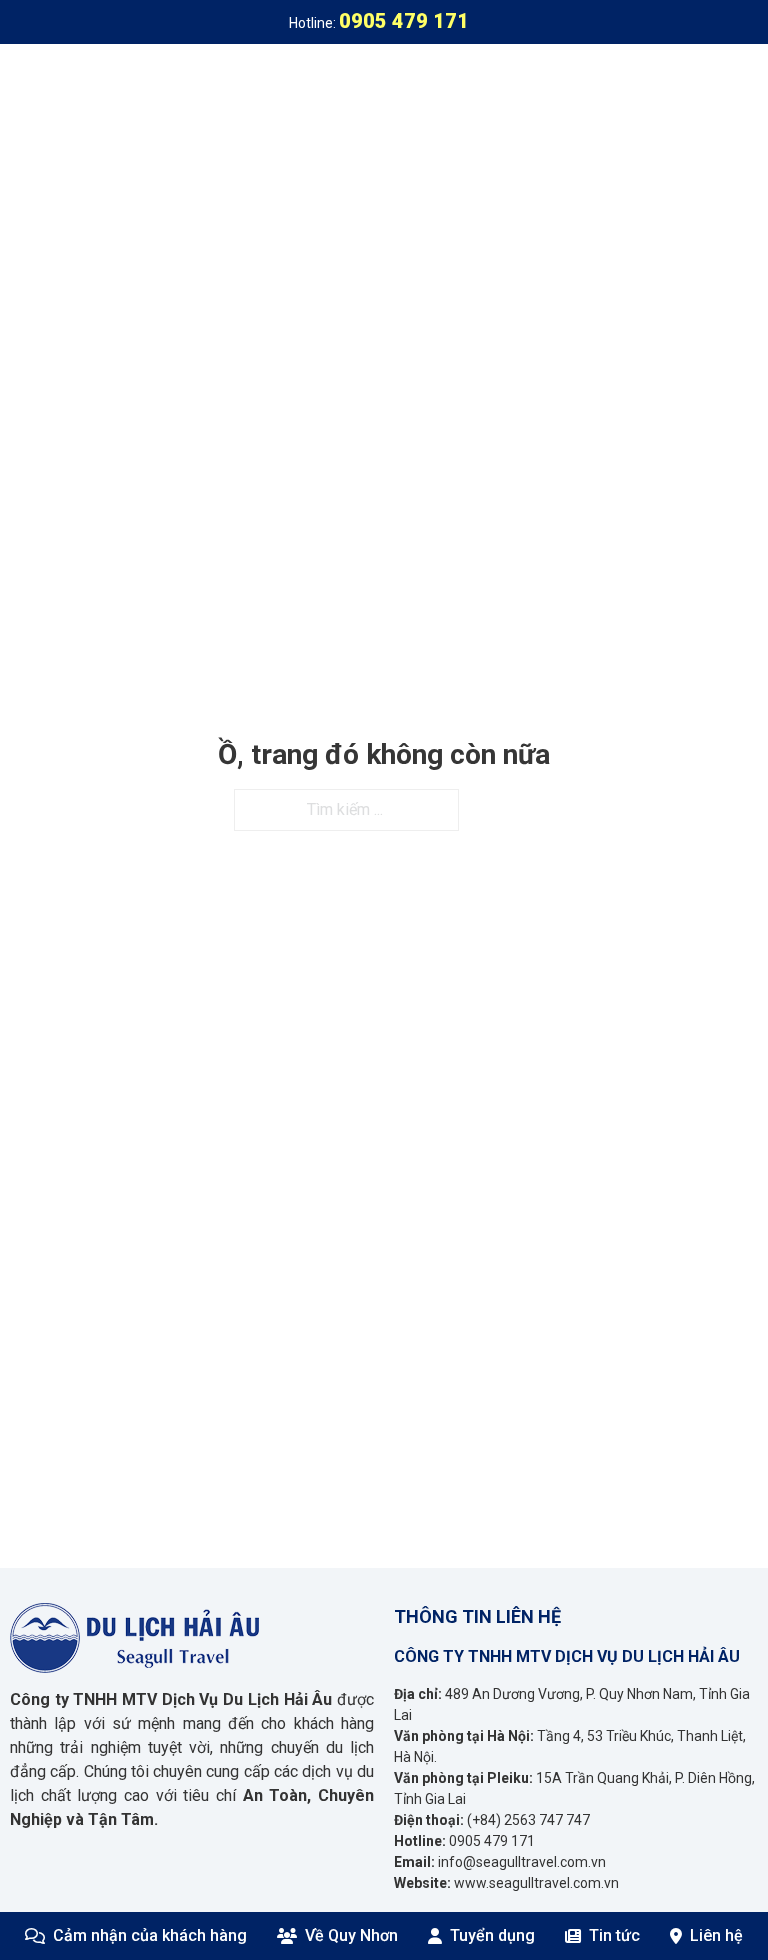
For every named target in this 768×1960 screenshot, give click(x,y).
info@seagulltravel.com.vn (522, 1862)
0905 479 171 (492, 1841)
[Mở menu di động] (748, 84)
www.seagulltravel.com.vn (536, 1883)
